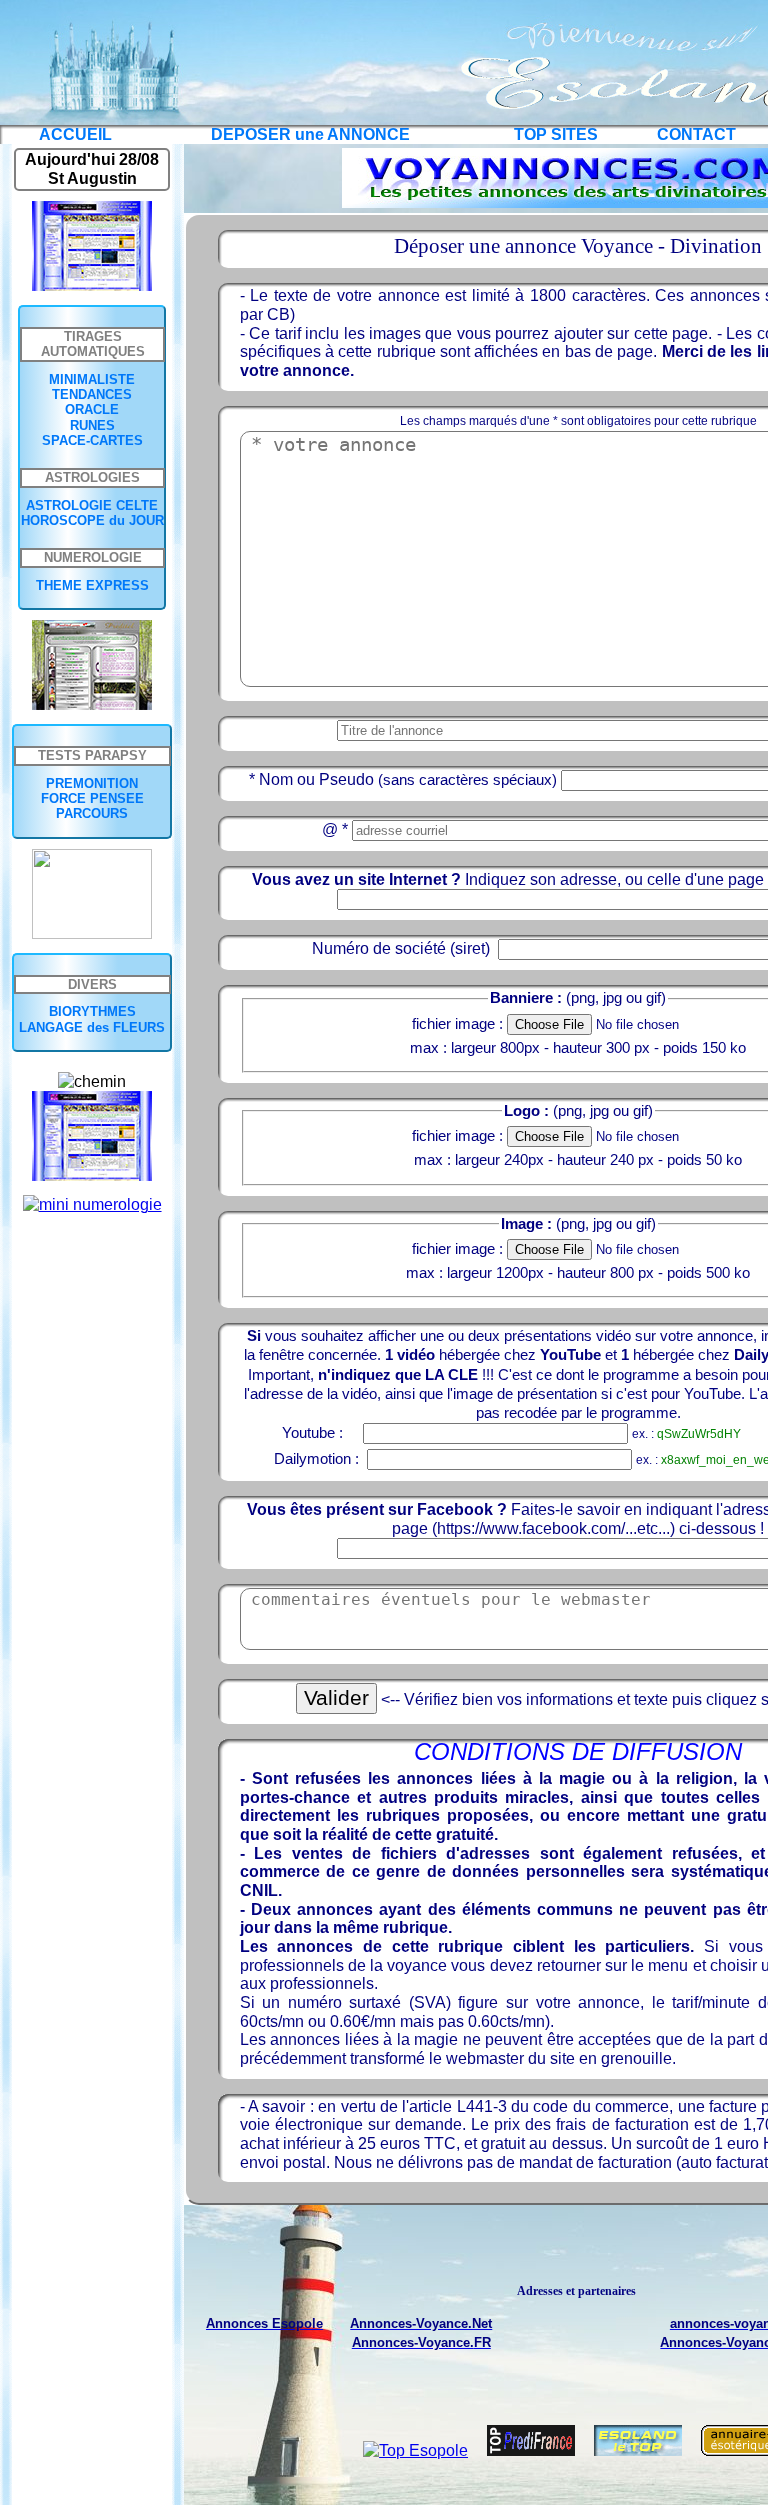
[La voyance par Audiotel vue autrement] (92, 704)
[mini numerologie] (92, 1204)
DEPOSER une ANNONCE (310, 134)
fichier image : (457, 1024)
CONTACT (696, 134)
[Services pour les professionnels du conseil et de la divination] (92, 933)
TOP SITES (556, 134)
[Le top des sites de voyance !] (538, 2450)
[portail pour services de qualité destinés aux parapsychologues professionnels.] (92, 285)
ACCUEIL (75, 134)
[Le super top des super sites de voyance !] (645, 2450)
